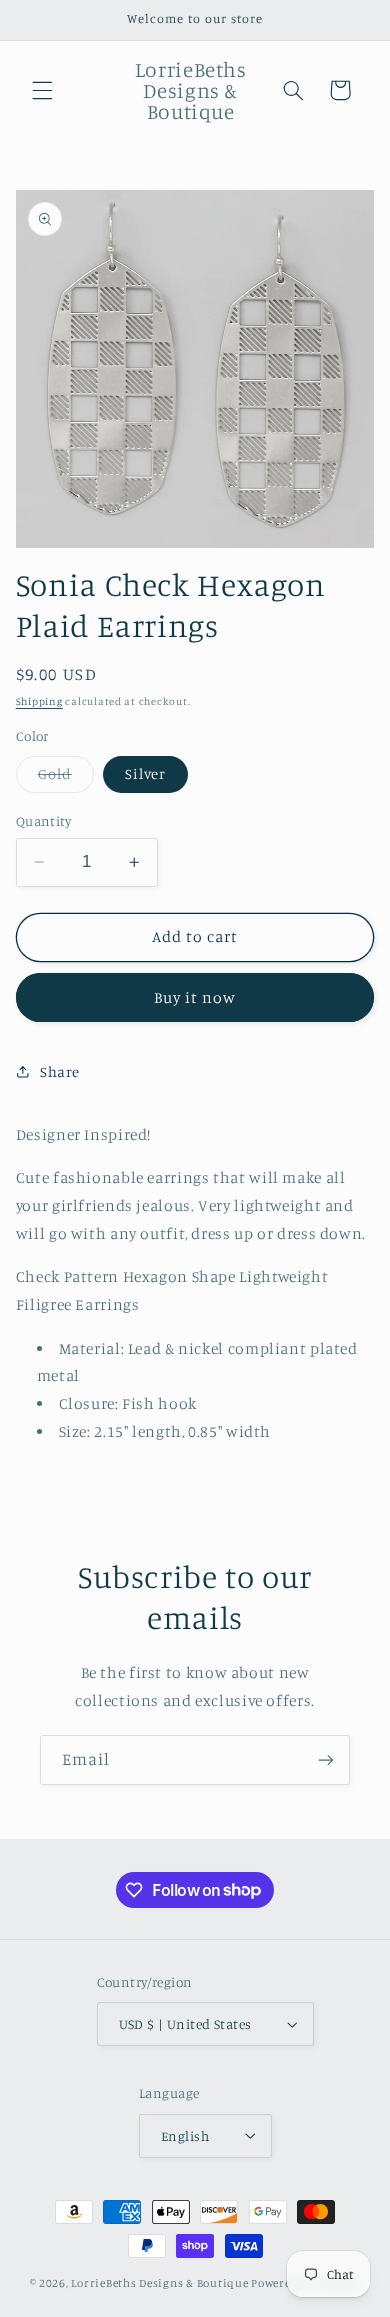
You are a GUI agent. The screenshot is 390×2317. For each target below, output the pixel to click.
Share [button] (60, 1071)
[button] (42, 90)
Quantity (43, 821)
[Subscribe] (326, 1759)
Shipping (39, 701)
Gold (66, 778)
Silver (145, 773)
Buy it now (195, 997)
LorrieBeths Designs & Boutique (159, 2283)
